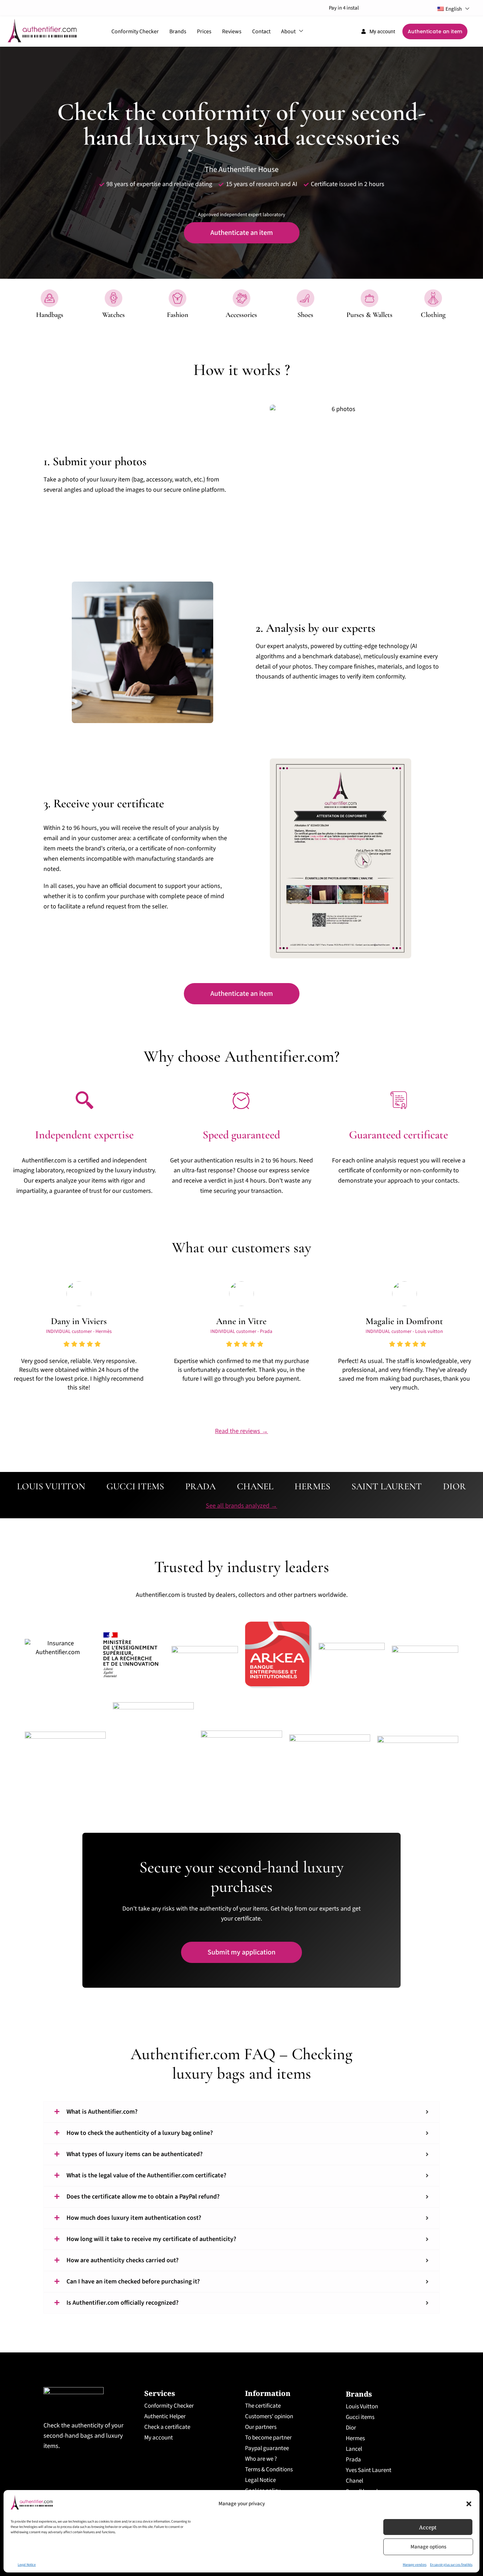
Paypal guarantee (267, 2448)
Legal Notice (27, 2565)
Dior (351, 2428)
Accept (428, 2527)
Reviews (232, 31)
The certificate (263, 2406)
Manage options (428, 2547)
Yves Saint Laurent (369, 2470)
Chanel (354, 2481)
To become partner (268, 2438)
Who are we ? (261, 2459)
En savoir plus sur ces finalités (451, 2565)
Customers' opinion (269, 2416)
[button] (469, 2504)
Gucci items (360, 2417)
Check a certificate (167, 2427)
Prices (204, 31)
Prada (353, 2460)
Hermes (355, 2438)
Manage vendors (415, 2565)
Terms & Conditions (269, 2470)
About (288, 31)
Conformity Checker (135, 31)
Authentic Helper (165, 2416)
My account (159, 2438)
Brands (178, 31)
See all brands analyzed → (241, 1506)
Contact (261, 31)
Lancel (354, 2449)
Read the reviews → (241, 1431)
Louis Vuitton (362, 2407)
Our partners (261, 2427)
